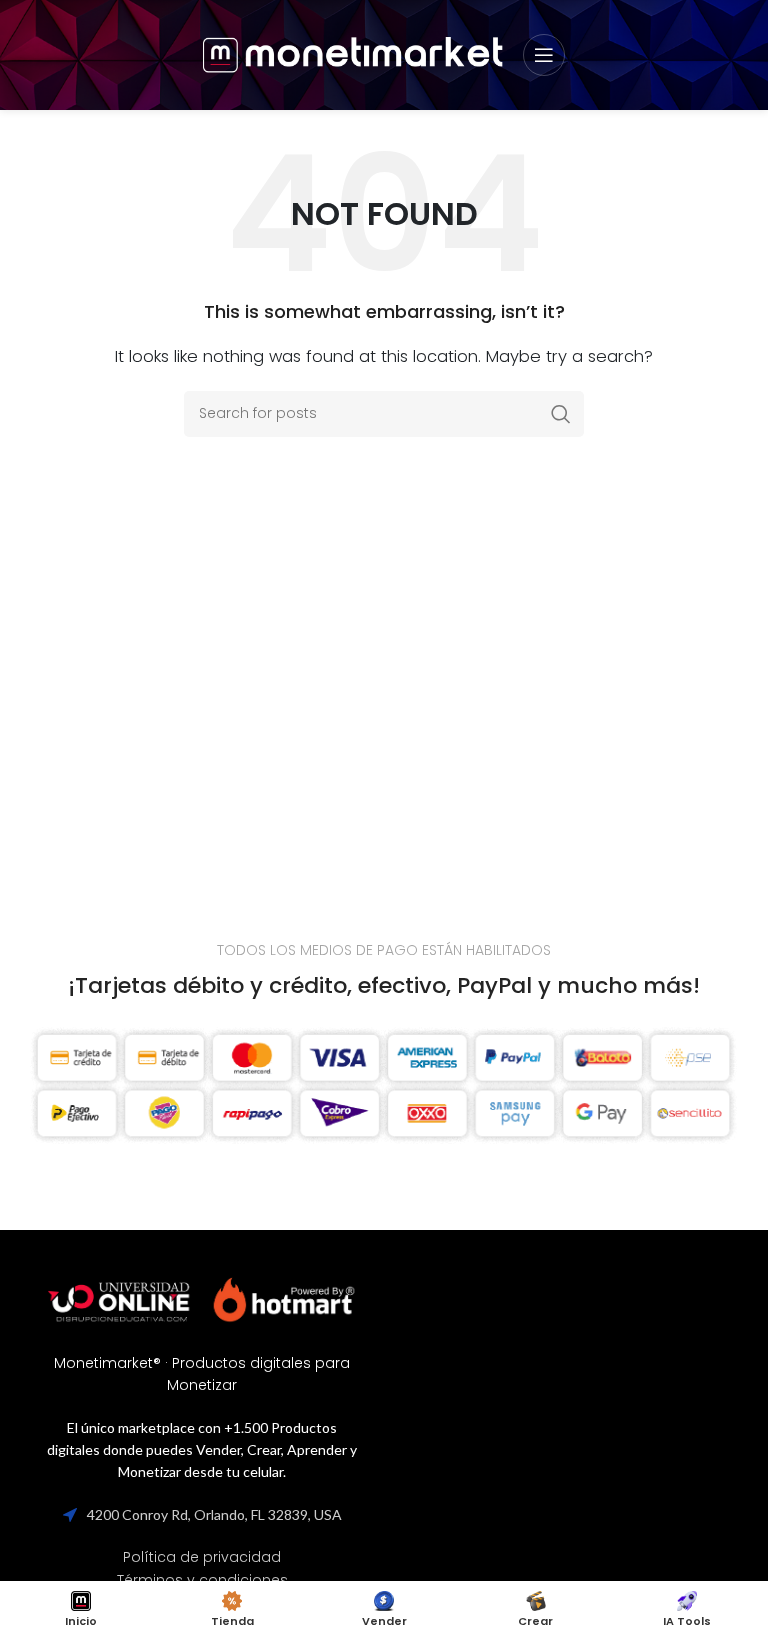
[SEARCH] (561, 414)
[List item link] (202, 1557)
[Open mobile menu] (544, 55)
